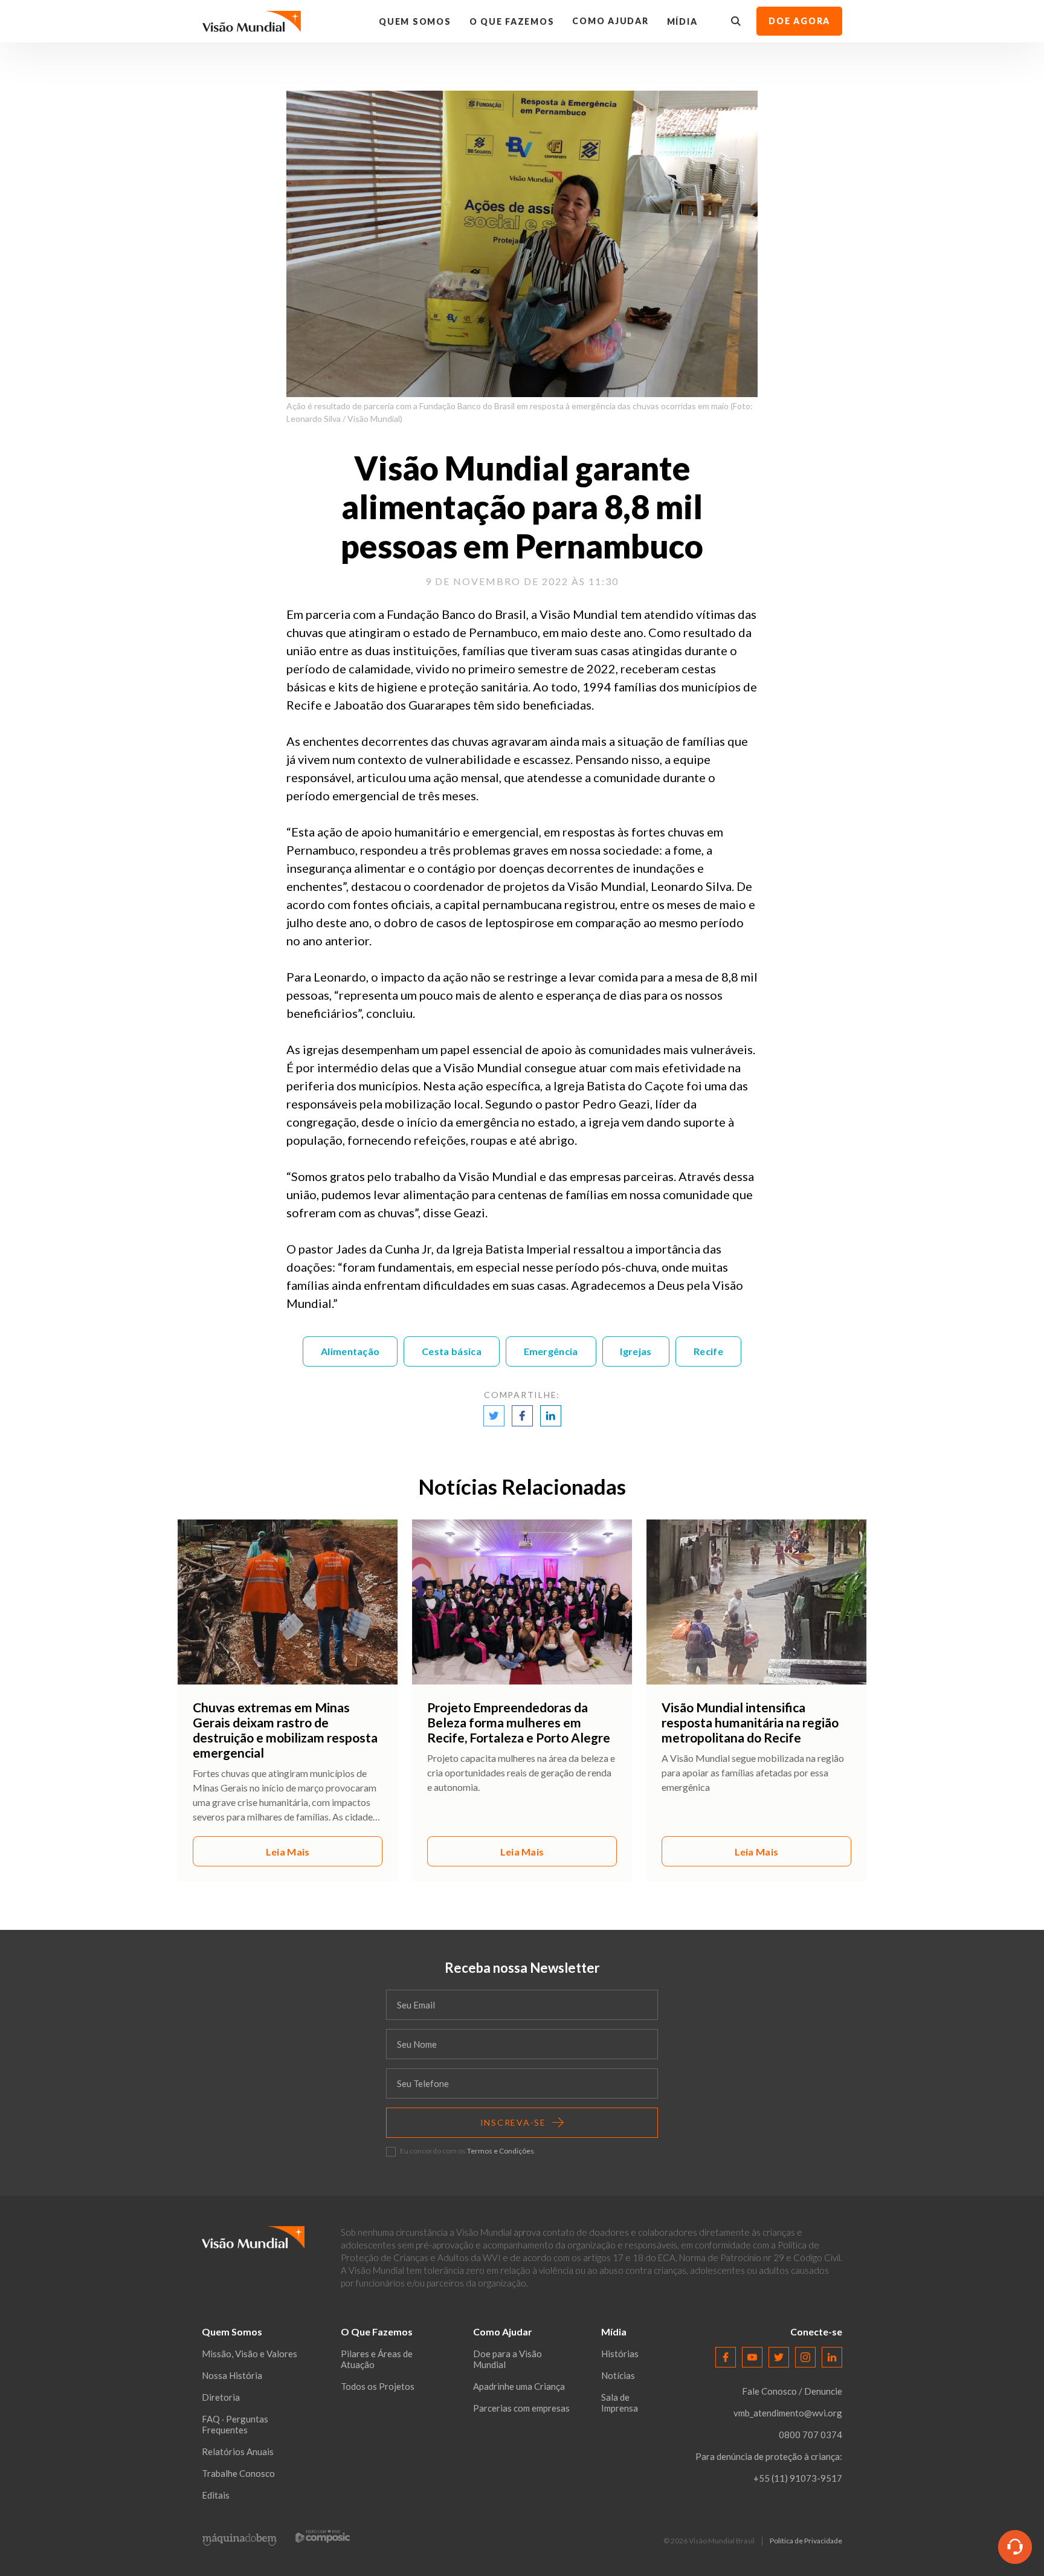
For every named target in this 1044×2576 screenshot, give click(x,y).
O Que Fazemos (512, 21)
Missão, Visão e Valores (250, 2354)
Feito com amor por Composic (323, 2536)
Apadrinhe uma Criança (519, 2386)
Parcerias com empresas (521, 2408)
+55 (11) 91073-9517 (798, 2478)
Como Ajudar (610, 21)
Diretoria (221, 2397)
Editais (216, 2495)
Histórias (620, 2354)
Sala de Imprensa (620, 2403)
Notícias (618, 2375)
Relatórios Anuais (238, 2451)
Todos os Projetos (378, 2386)
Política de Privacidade (806, 2541)
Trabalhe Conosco (238, 2473)
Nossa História (232, 2375)
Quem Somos (415, 21)
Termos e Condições (501, 2151)
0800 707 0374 (810, 2435)
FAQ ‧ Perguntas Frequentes (235, 2424)
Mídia (682, 21)
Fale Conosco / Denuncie (792, 2391)
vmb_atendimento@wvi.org (788, 2413)
